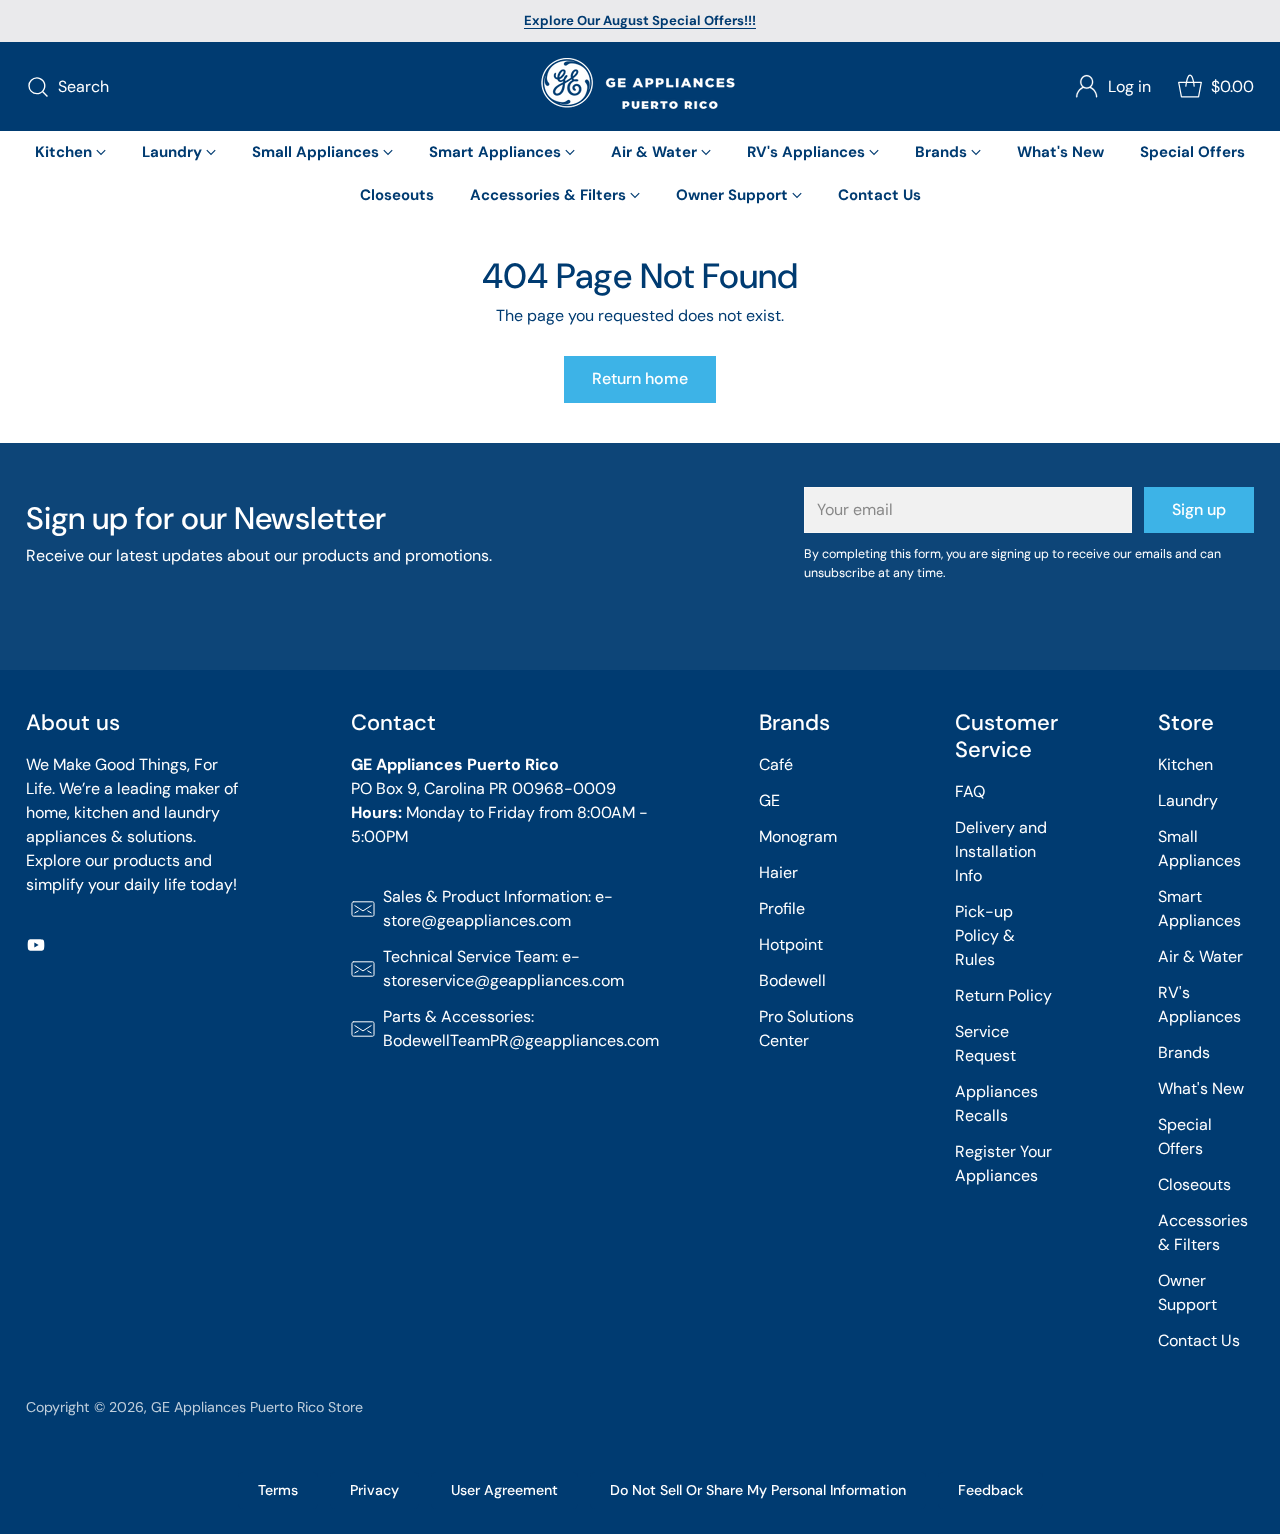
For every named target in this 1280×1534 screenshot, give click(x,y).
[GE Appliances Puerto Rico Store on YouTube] (36, 948)
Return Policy (1003, 995)
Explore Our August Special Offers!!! (640, 20)
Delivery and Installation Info (1001, 851)
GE (769, 800)
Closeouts (1194, 1184)
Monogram (798, 836)
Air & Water (1200, 956)
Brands (1184, 1052)
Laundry (1188, 800)
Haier (778, 872)
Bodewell (792, 980)
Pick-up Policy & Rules (985, 935)
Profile (782, 908)
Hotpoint (791, 944)
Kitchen (1185, 764)
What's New (1201, 1088)
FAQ (970, 791)
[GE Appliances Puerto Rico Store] (640, 86)
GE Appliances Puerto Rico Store (257, 1407)
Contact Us (1199, 1340)
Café (776, 764)
